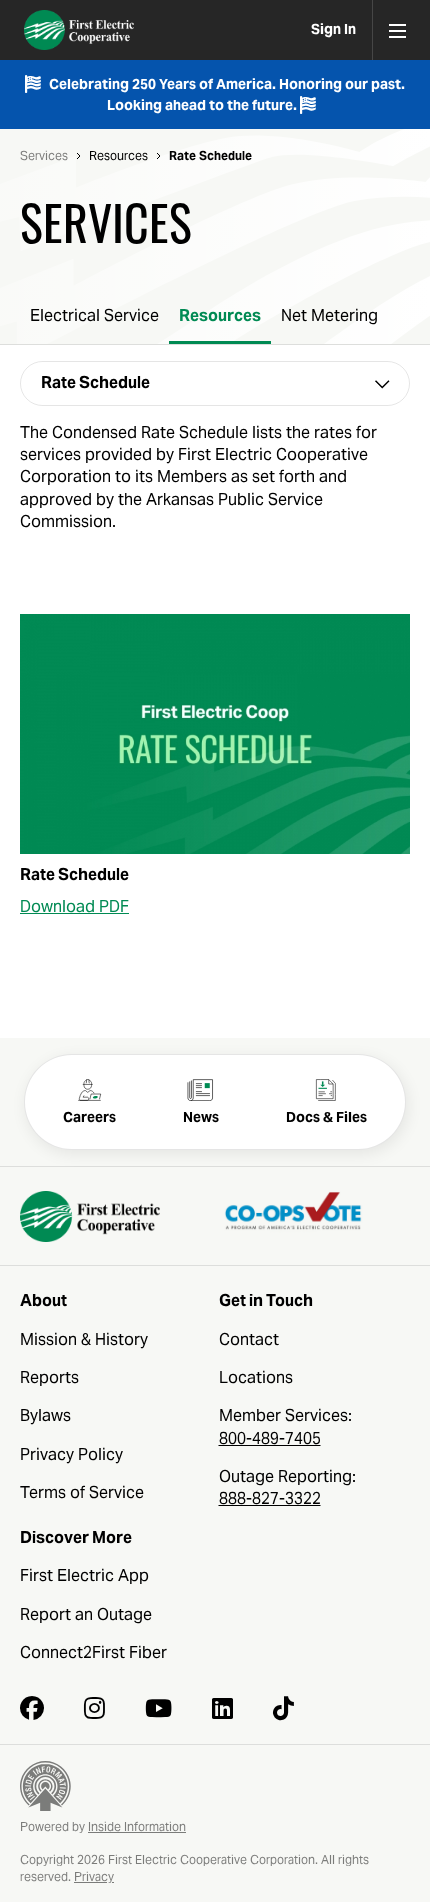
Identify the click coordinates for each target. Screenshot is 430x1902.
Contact (249, 1339)
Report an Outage (86, 1614)
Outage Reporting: (287, 1487)
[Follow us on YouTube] (158, 1708)
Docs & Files (326, 1117)
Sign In (333, 29)
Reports (49, 1377)
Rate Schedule (210, 156)
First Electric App (84, 1575)
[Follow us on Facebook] (32, 1708)
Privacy (94, 1876)
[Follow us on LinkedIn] (222, 1708)
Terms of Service (82, 1492)
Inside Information (137, 1826)
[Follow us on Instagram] (94, 1708)
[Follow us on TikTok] (283, 1708)
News (201, 1117)
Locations (256, 1377)
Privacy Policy (71, 1454)
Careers (89, 1117)
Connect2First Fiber (93, 1652)
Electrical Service (94, 315)
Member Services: (285, 1426)
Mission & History (84, 1339)
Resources (118, 156)
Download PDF (74, 906)
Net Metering (329, 315)
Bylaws (45, 1415)
